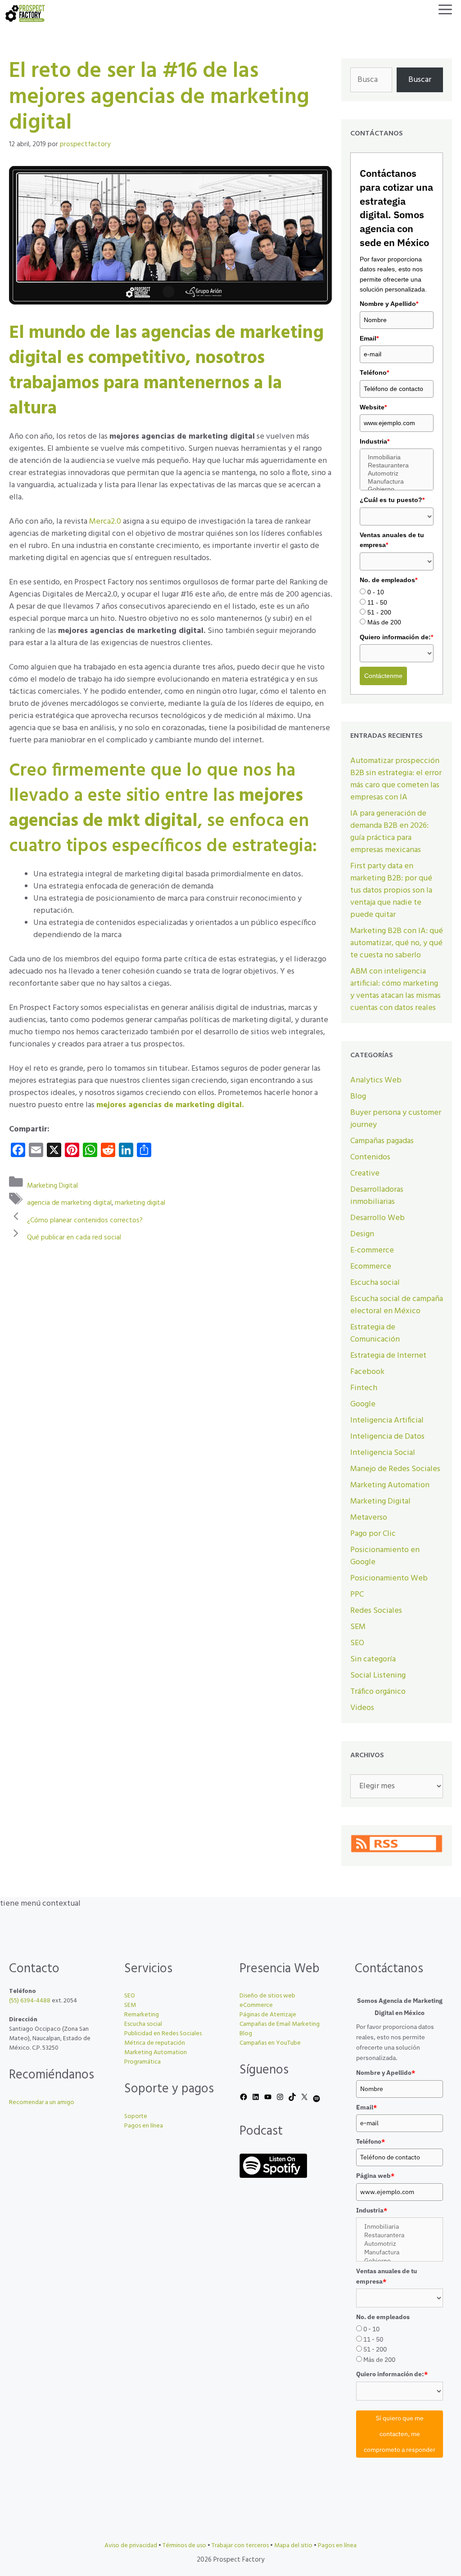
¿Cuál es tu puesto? (392, 500)
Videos (362, 1708)
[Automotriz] (397, 474)
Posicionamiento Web (389, 1578)
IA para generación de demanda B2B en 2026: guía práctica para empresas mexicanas (389, 832)
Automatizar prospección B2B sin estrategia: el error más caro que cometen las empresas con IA (396, 779)
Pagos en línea (144, 2126)
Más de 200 (384, 622)
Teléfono (374, 372)
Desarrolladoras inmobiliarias (377, 1196)
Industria (375, 441)
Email (369, 338)
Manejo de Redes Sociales (395, 1469)
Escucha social (375, 1283)
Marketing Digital (52, 1185)
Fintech (364, 1388)
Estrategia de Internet (388, 1356)
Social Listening (378, 1676)
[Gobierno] (397, 489)
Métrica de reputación (155, 2043)
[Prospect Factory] (25, 13)
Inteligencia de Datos (387, 1437)
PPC (357, 1595)
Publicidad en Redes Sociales (163, 2034)
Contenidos (370, 1157)
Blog (358, 1097)
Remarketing (142, 2015)
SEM (358, 1627)
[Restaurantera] (397, 466)
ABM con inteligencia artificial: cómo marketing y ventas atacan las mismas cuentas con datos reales (395, 990)
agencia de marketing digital (69, 1203)
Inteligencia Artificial (387, 1420)
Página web (375, 2176)
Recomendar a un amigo (42, 2103)
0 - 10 (376, 592)
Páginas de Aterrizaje (268, 2015)
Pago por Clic (373, 1534)
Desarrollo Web (377, 1218)
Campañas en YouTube (270, 2043)
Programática (142, 2062)
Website (373, 407)
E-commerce (372, 1250)
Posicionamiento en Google (385, 1556)
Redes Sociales (376, 1611)
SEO (357, 1643)
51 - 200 (379, 612)
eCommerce (256, 2005)
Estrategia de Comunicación (375, 1333)
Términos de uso (184, 2546)
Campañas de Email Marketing (280, 2024)
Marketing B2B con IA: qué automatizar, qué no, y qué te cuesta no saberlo (397, 943)
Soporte (136, 2116)
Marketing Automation (390, 1485)
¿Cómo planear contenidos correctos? (85, 1220)
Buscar (420, 80)
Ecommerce (371, 1267)
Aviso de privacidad (131, 2546)
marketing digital (140, 1203)
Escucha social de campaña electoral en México (397, 1305)
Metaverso (369, 1518)
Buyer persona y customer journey (396, 1119)
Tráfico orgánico (378, 1692)
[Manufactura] (397, 482)
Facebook (367, 1372)
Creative (365, 1174)
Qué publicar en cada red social (74, 1238)
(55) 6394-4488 (30, 2001)
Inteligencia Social (383, 1453)
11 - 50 (377, 602)
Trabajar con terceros (240, 2546)
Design (362, 1234)
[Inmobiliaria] (397, 458)
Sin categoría (373, 1659)
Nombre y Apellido (389, 304)
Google (363, 1404)
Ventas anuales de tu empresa (392, 540)
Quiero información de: (396, 637)
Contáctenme (383, 676)
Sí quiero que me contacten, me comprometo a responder (400, 2434)
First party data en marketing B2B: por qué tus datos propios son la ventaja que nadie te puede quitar (391, 891)
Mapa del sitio (293, 2546)
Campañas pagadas (382, 1141)
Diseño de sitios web (267, 1996)
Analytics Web (376, 1080)
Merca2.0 (105, 522)
